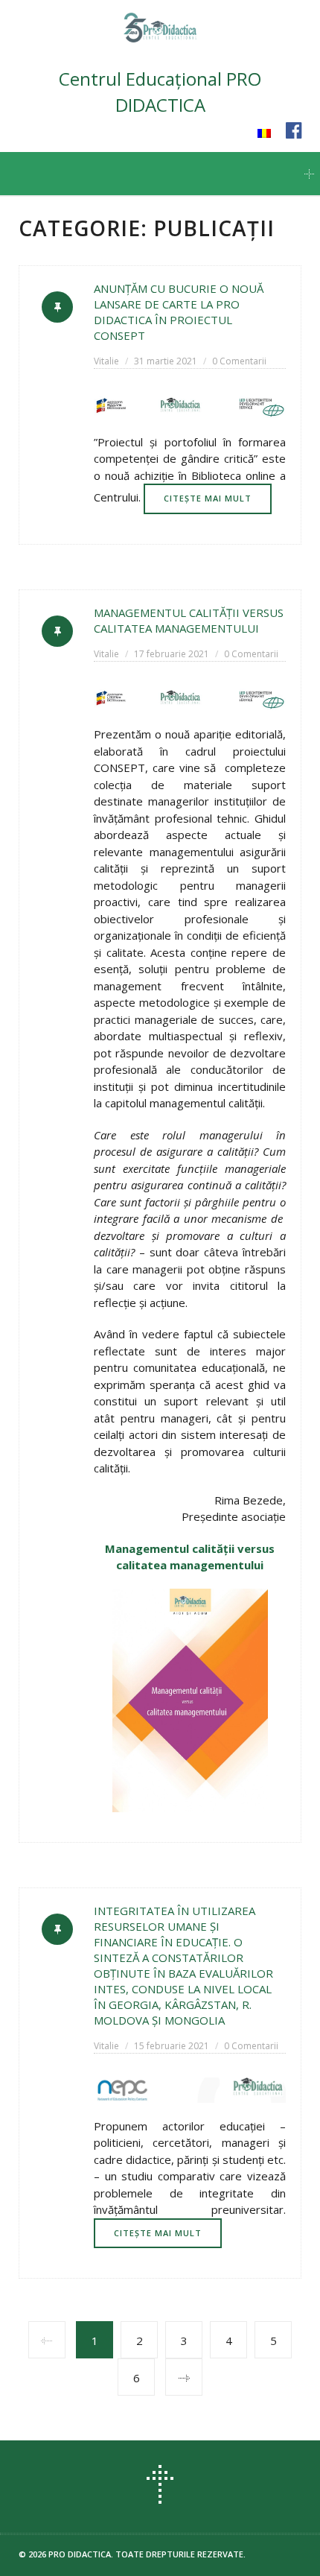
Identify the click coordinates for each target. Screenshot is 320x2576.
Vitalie (106, 361)
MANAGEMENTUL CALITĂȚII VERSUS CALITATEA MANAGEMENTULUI (189, 620)
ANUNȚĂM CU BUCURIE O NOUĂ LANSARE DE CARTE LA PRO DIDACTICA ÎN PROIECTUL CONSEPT (179, 312)
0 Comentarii (239, 361)
